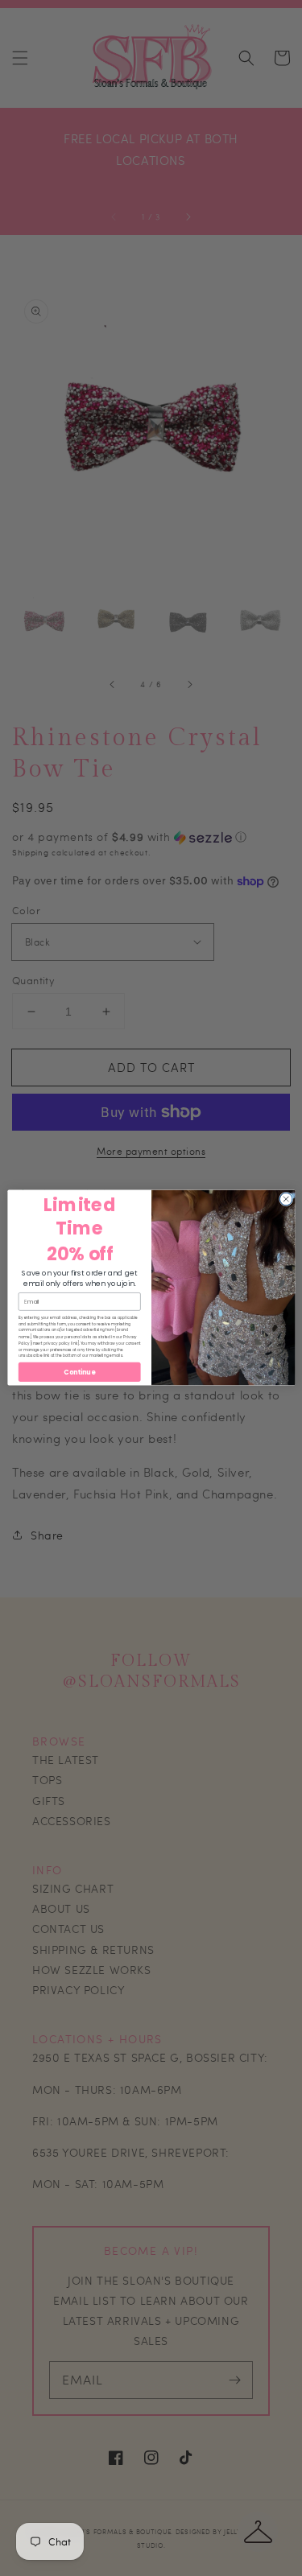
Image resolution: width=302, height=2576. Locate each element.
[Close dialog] (286, 1200)
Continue (79, 1372)
